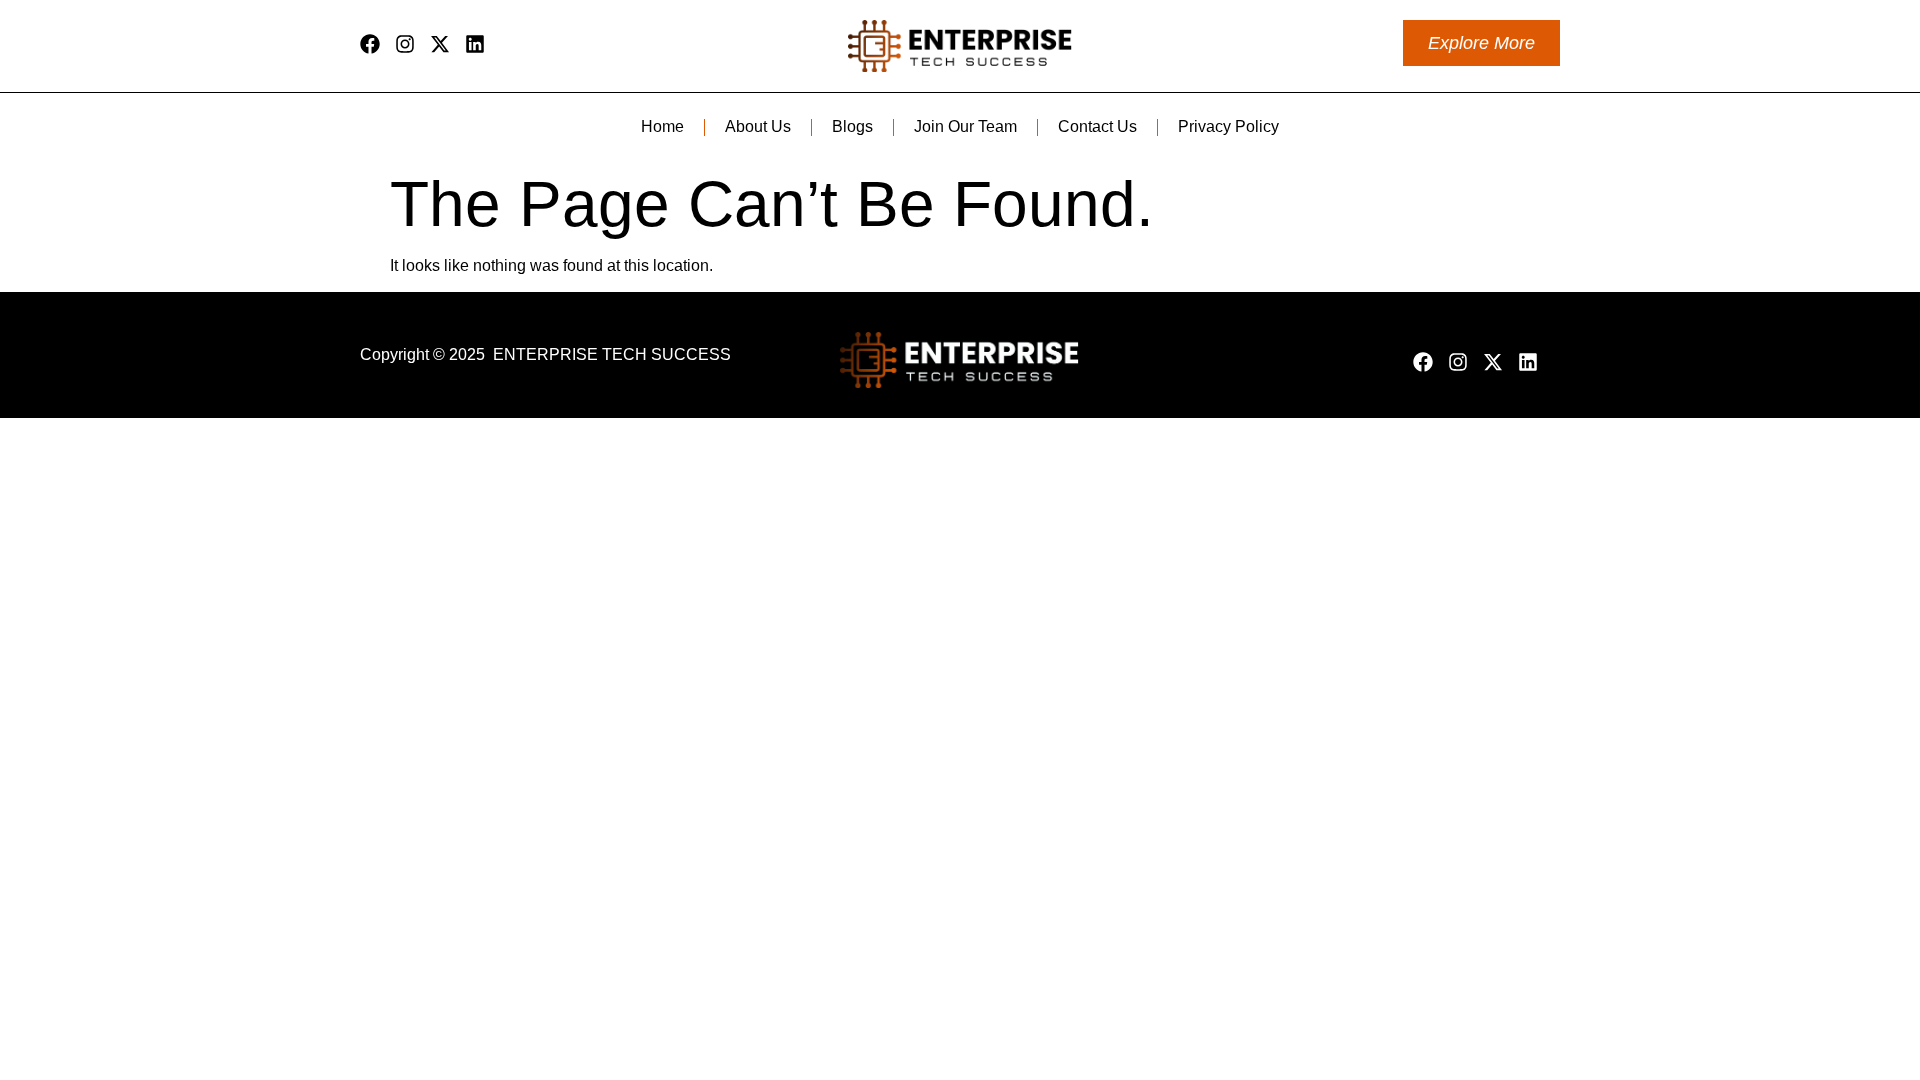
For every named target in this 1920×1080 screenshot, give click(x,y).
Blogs (852, 126)
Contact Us (1097, 126)
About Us (758, 126)
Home (662, 126)
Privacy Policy (1228, 126)
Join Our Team (965, 126)
